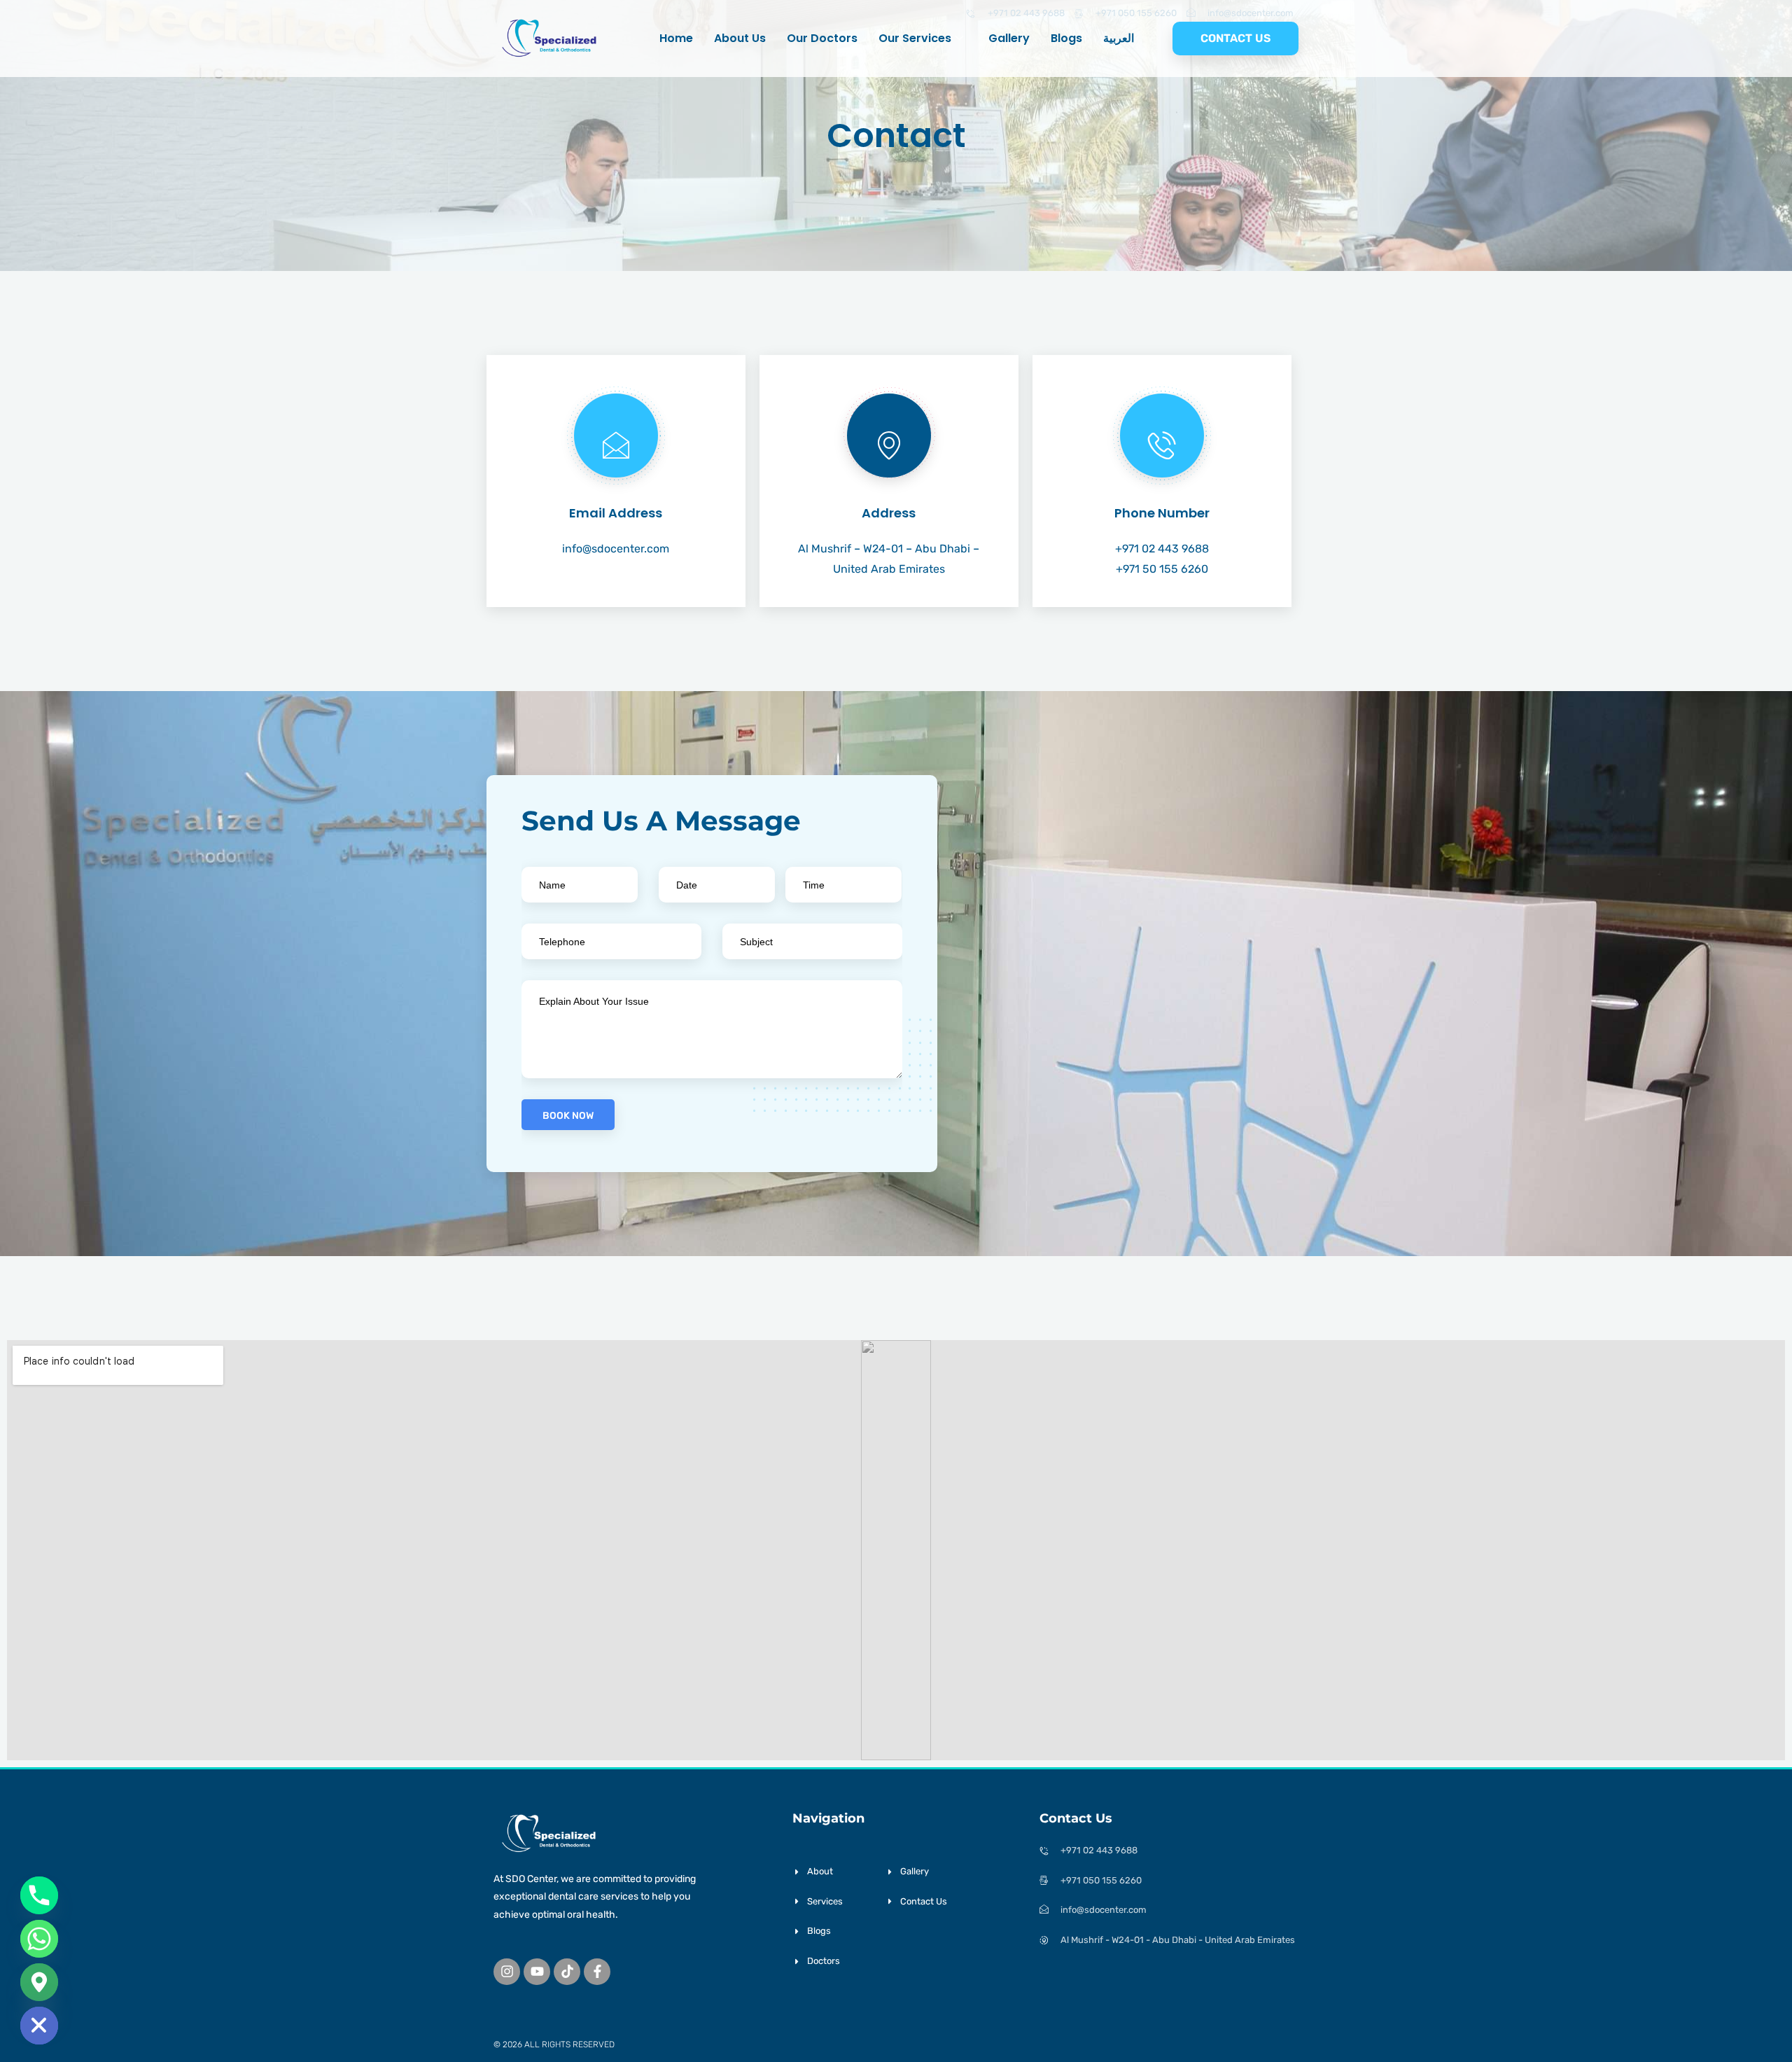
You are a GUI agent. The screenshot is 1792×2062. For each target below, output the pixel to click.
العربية (1119, 38)
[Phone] (39, 1895)
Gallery (1009, 38)
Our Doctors (822, 38)
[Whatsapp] (39, 1939)
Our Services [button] (915, 38)
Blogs (1066, 38)
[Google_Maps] (39, 1982)
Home (676, 38)
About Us (740, 38)
